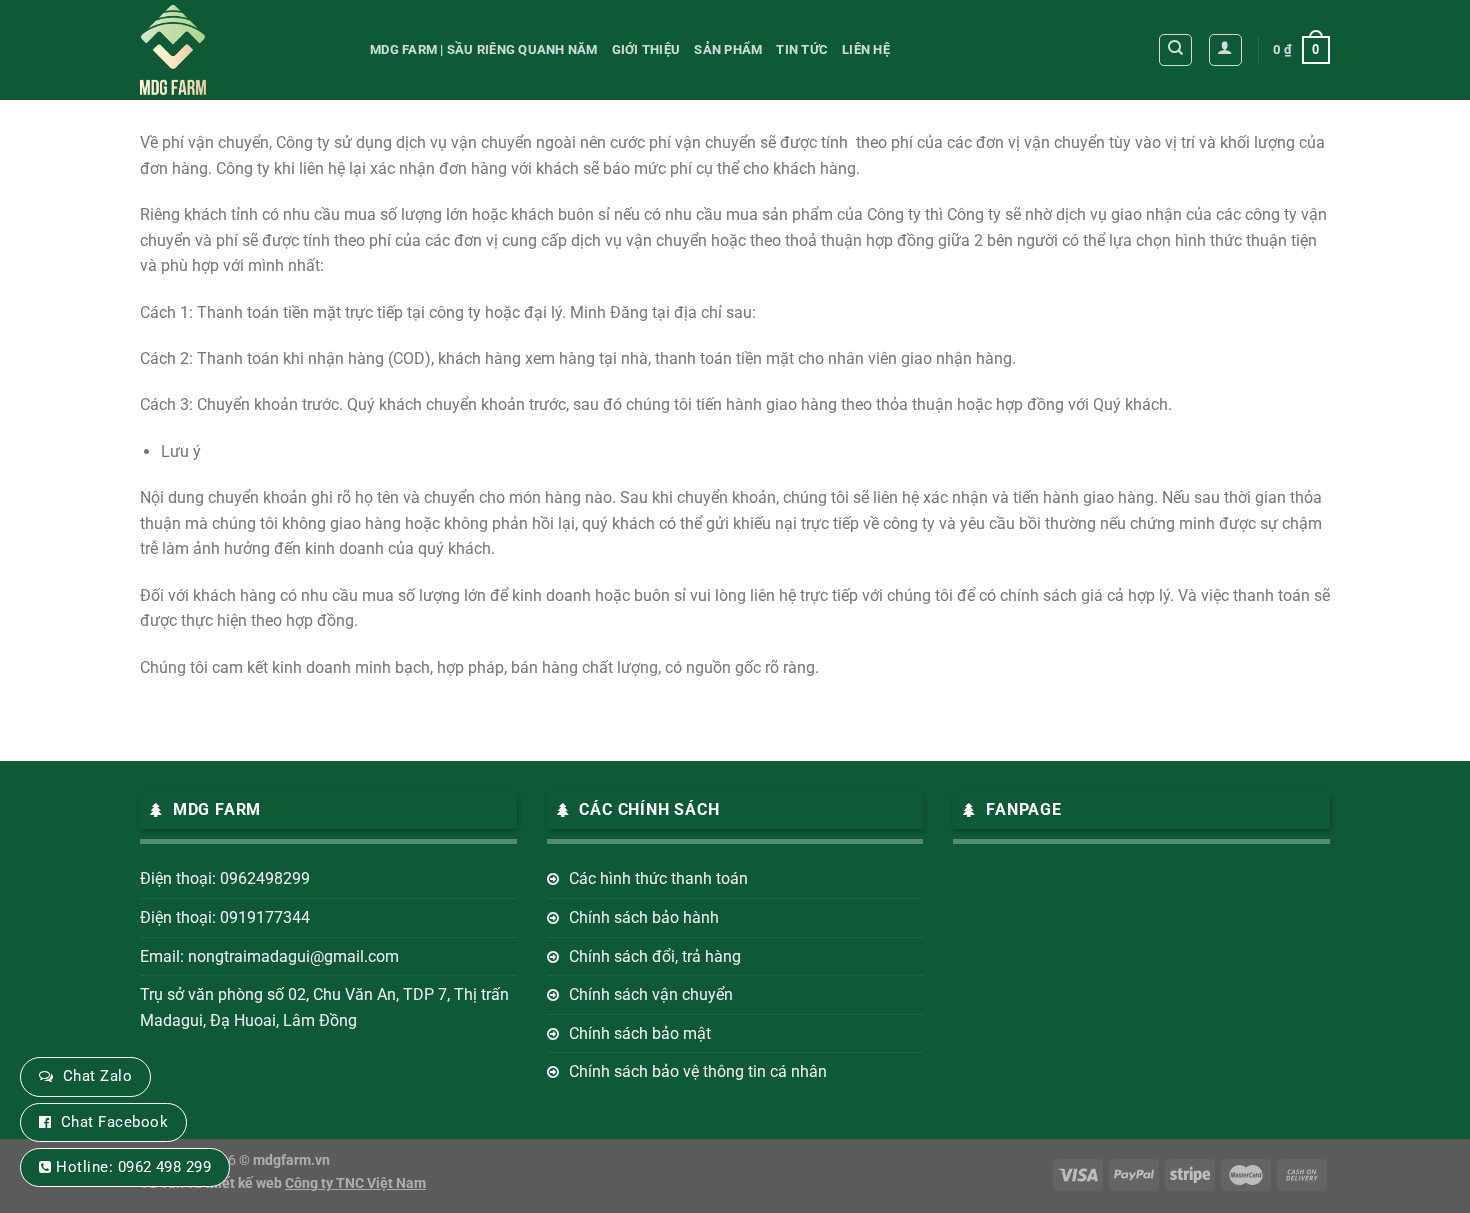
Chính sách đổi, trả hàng (655, 956)
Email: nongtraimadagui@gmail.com (269, 956)
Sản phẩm (728, 49)
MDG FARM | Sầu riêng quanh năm (484, 49)
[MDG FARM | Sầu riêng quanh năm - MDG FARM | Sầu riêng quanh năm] (240, 50)
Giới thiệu (646, 49)
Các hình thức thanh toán (658, 878)
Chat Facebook (114, 1122)
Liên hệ (866, 49)
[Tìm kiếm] (1175, 50)
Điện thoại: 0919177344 (225, 917)
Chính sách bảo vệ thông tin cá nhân (698, 1071)
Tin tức (802, 49)
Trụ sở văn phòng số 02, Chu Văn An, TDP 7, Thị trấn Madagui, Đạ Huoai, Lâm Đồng (324, 1007)
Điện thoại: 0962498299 (225, 878)
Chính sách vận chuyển (651, 994)
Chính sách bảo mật (640, 1033)
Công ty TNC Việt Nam (355, 1183)
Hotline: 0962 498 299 (133, 1167)
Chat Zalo (97, 1076)
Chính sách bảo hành (644, 917)
